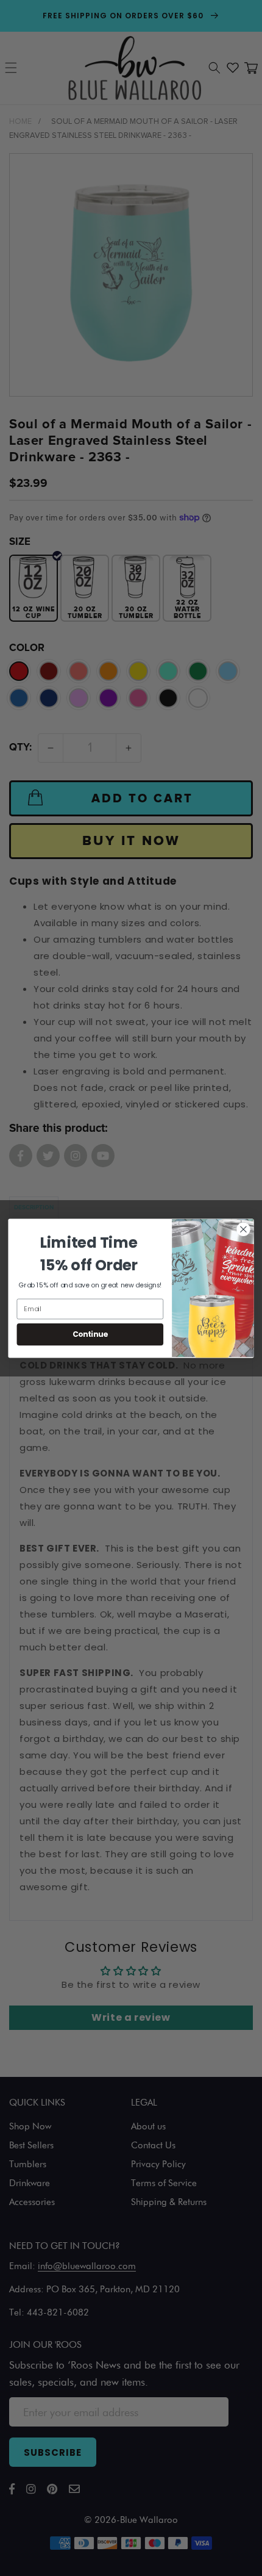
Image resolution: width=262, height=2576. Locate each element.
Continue (90, 1334)
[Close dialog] (244, 1229)
